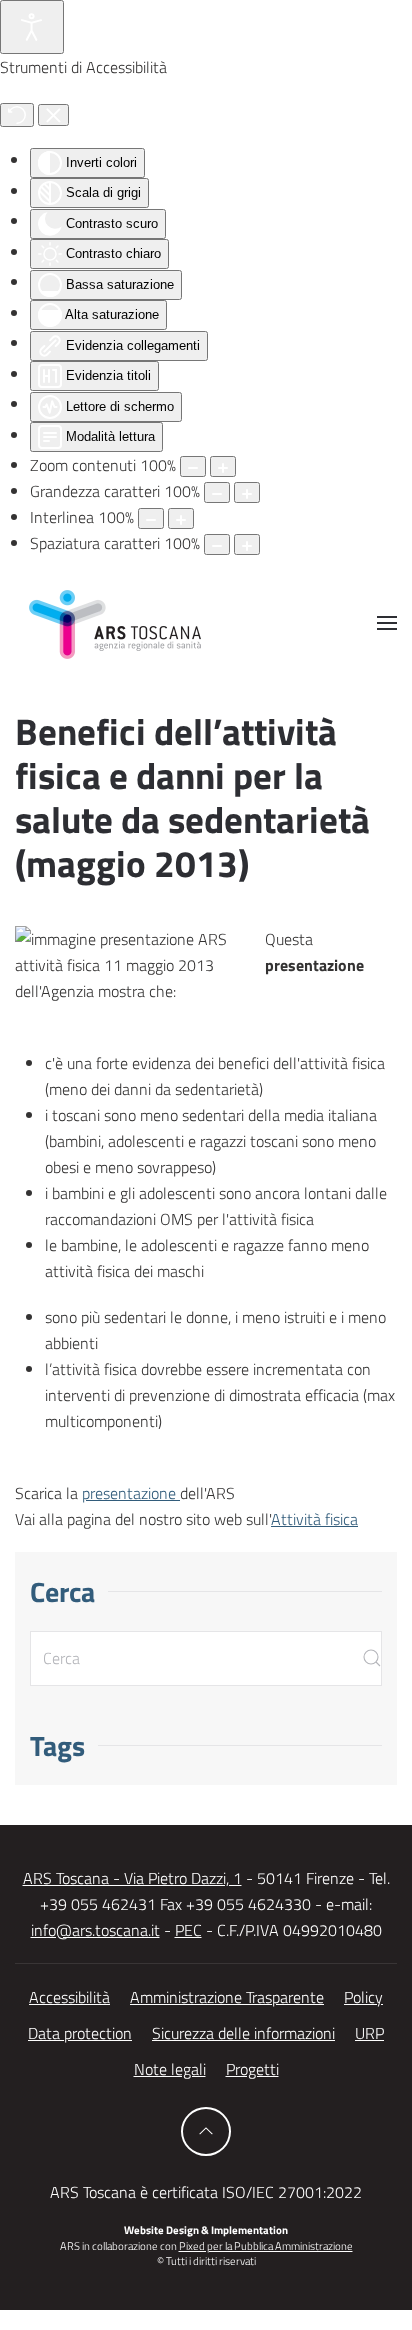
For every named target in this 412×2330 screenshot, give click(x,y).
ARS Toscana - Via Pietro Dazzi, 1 (132, 1878)
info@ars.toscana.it (95, 1930)
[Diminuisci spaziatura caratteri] (217, 544)
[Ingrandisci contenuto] (223, 466)
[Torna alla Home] (115, 623)
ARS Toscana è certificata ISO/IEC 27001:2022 (206, 2192)
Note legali (170, 2069)
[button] (387, 623)
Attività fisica (314, 1519)
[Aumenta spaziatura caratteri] (247, 544)
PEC (188, 1930)
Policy (363, 1997)
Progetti (252, 2069)
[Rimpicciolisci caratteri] (217, 492)
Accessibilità (69, 1997)
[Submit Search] (372, 1658)
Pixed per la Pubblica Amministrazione (266, 2246)
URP (369, 2033)
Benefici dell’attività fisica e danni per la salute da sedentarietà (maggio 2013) (192, 797)
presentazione (131, 1493)
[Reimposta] (17, 115)
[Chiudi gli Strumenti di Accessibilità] (53, 115)
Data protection (80, 2033)
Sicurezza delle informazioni (243, 2033)
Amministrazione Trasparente (227, 1997)
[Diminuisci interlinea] (151, 518)
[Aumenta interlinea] (181, 518)
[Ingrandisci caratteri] (247, 492)
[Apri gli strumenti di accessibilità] (32, 27)
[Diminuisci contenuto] (193, 466)
